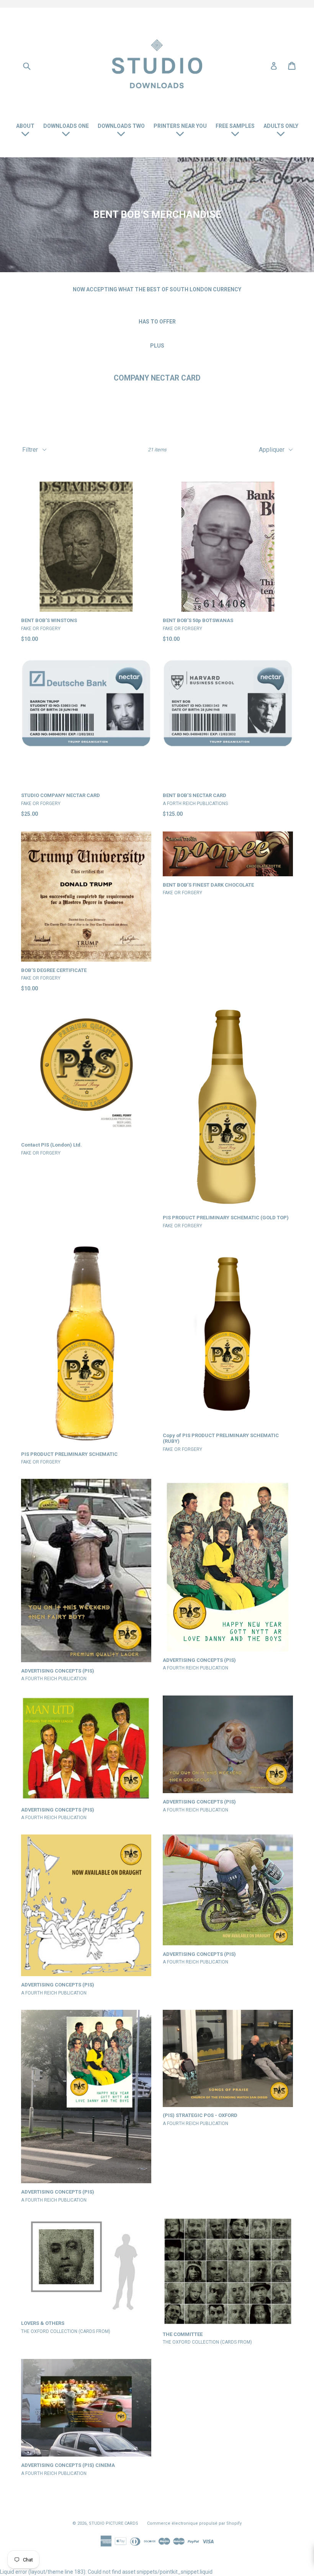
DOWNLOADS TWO (121, 126)
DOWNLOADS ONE (66, 126)
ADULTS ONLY (281, 126)
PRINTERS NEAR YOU (180, 126)
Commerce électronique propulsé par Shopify (194, 2523)
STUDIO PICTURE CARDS (114, 2523)
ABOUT (25, 126)
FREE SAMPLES (235, 126)
